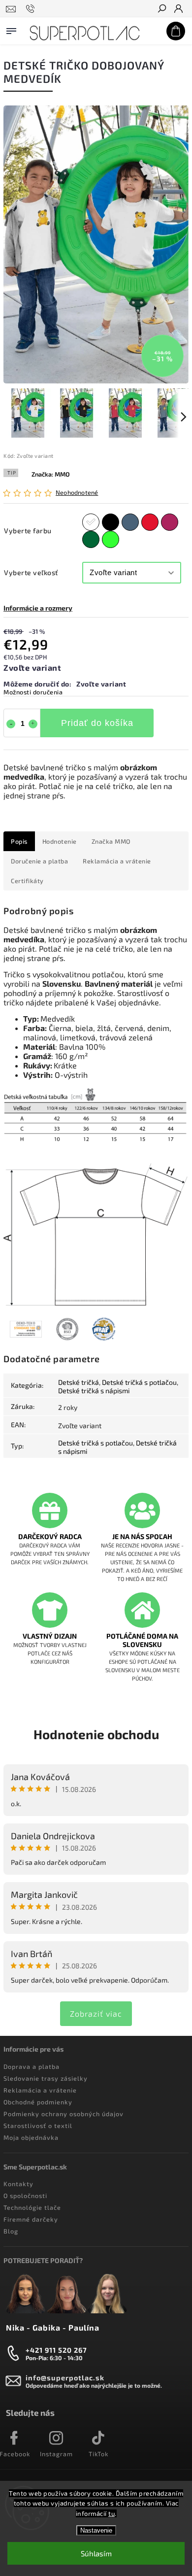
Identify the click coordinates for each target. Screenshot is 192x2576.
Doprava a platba (32, 2066)
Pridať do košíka (97, 723)
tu (112, 2513)
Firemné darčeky (31, 2219)
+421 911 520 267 (56, 2350)
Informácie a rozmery (38, 608)
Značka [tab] (111, 841)
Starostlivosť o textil (38, 2126)
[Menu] (11, 29)
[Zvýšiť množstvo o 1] (33, 724)
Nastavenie (96, 2530)
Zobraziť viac (96, 2013)
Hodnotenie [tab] (60, 841)
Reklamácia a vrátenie (40, 2090)
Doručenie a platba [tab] (39, 861)
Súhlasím (96, 2553)
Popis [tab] (19, 841)
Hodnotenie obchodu (96, 1734)
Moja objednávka (31, 2137)
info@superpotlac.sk (65, 2378)
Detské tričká (79, 1382)
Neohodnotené (77, 493)
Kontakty (18, 2184)
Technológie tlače (32, 2207)
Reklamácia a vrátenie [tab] (117, 861)
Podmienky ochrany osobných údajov (64, 2114)
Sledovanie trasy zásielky (46, 2078)
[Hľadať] (161, 9)
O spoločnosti (25, 2196)
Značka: (51, 474)
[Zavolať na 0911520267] (32, 9)
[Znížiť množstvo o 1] (11, 724)
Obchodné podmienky (38, 2102)
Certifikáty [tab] (27, 881)
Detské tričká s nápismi (94, 1391)
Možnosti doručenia (33, 692)
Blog (11, 2231)
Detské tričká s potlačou (139, 1382)
